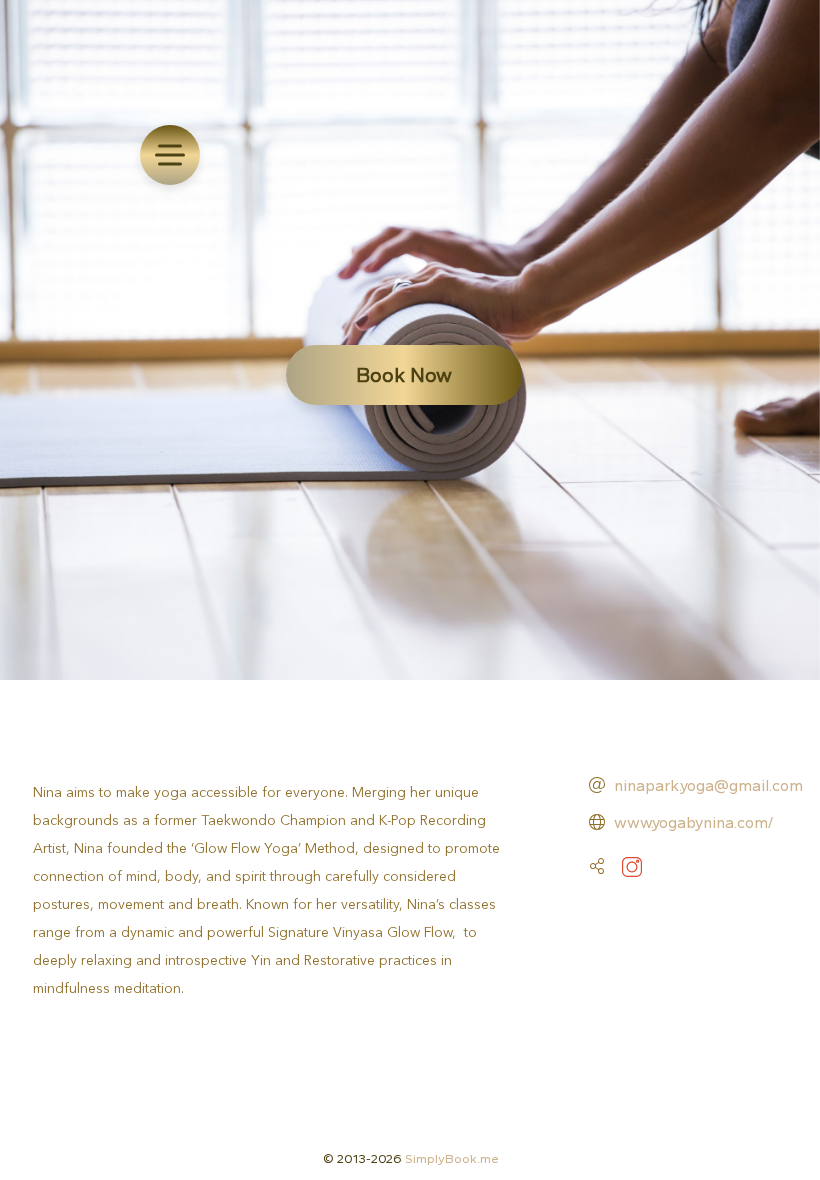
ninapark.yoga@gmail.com (708, 785)
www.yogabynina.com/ (693, 822)
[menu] (170, 155)
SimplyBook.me (452, 1158)
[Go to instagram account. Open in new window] (632, 867)
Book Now (404, 375)
